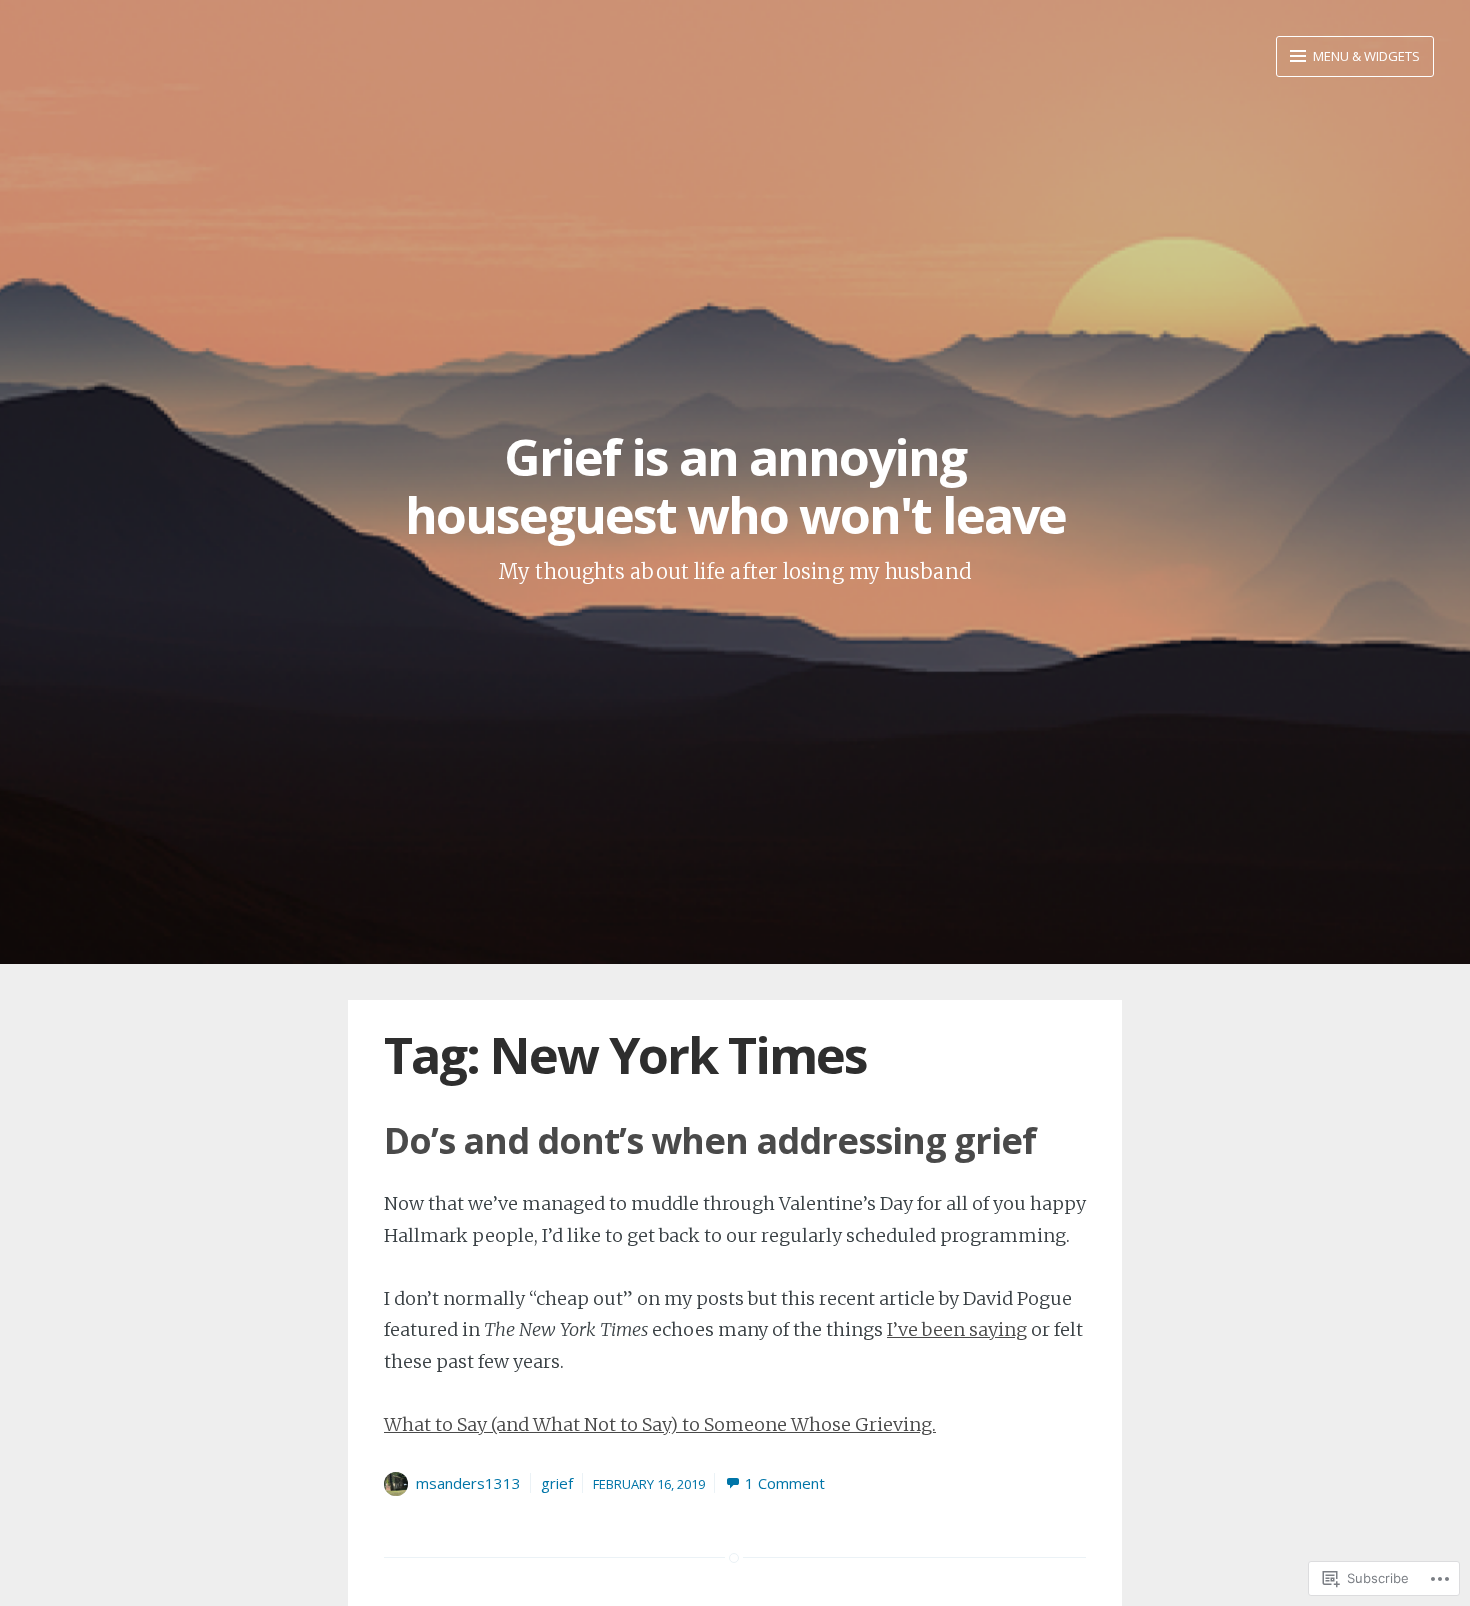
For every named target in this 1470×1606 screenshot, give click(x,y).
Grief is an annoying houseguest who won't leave (735, 486)
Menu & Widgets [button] (1365, 56)
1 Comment (785, 1483)
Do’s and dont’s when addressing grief (710, 1140)
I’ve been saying (957, 1329)
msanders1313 (468, 1483)
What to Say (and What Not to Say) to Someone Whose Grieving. (660, 1424)
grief (557, 1483)
